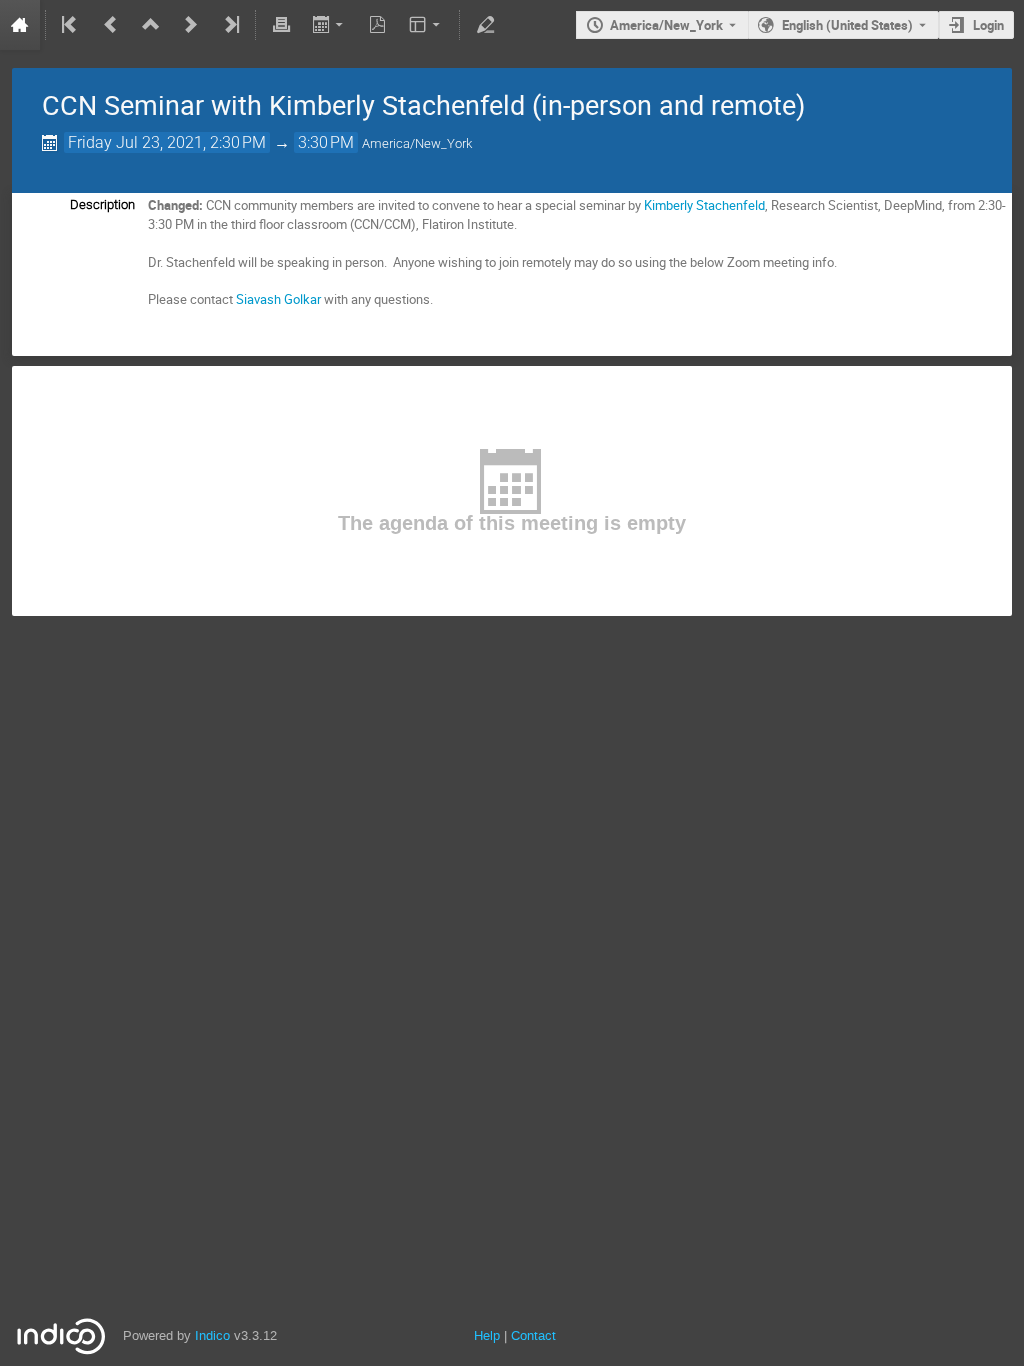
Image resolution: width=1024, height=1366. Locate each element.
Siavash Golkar (278, 299)
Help (487, 1335)
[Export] (329, 25)
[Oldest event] (71, 25)
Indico (212, 1335)
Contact (533, 1335)
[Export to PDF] (378, 25)
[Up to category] (151, 25)
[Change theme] (426, 25)
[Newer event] (191, 25)
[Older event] (111, 25)
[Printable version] (281, 25)
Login (988, 25)
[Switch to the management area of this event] (485, 25)
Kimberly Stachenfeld (704, 205)
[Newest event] (230, 25)
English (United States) (847, 25)
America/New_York (666, 25)
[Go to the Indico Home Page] (20, 25)
